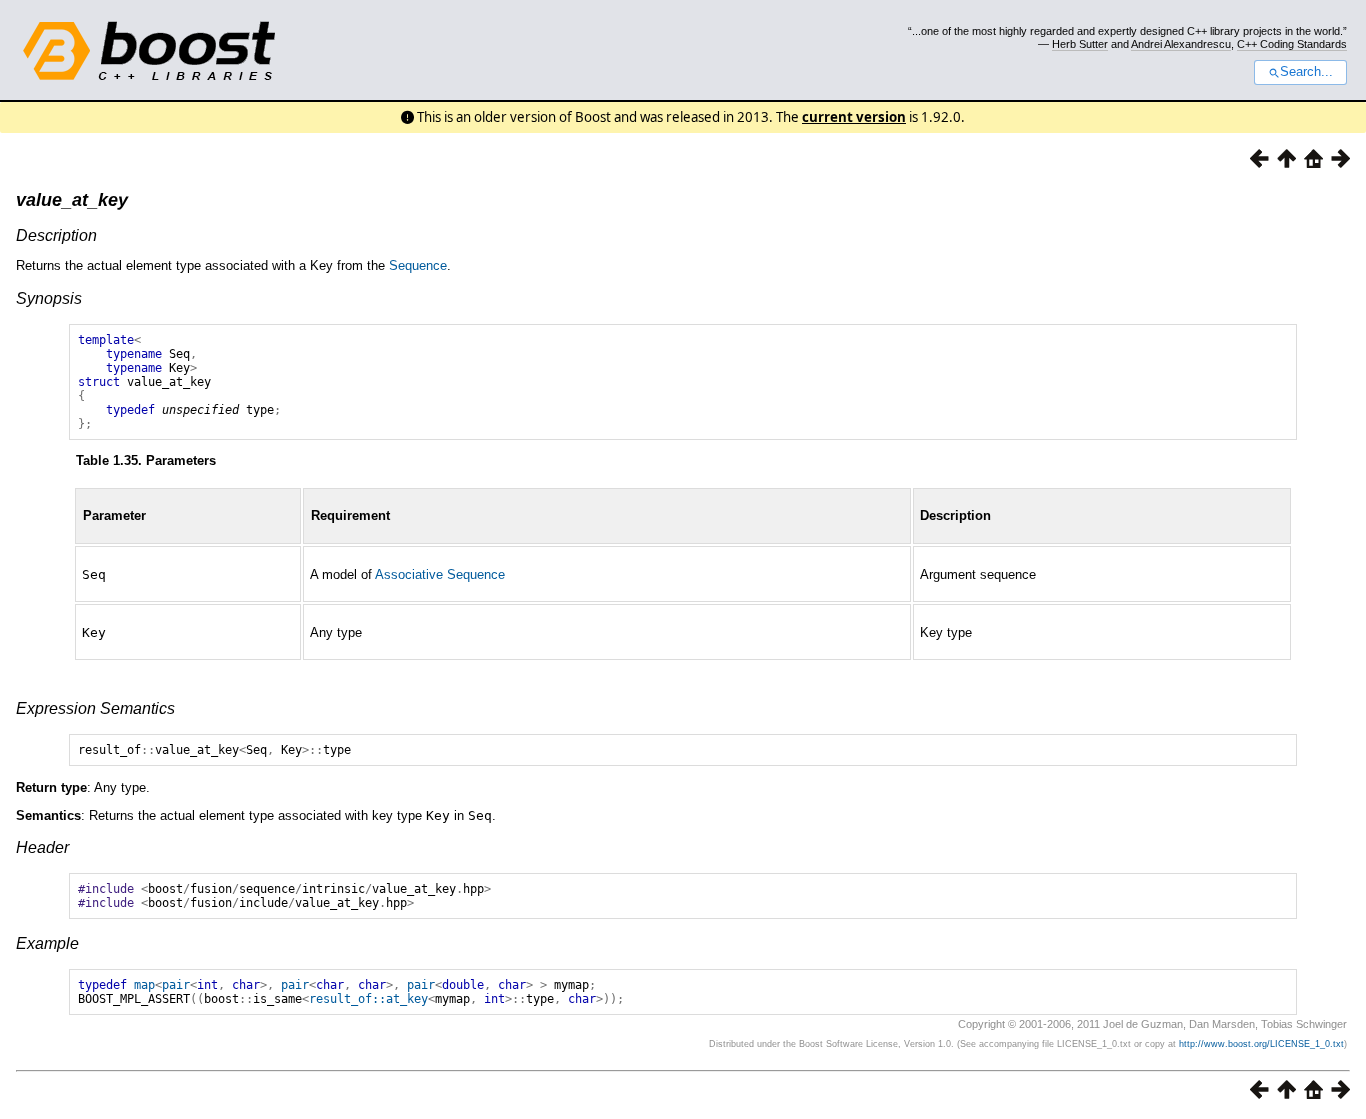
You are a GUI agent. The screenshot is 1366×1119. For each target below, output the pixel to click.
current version (854, 117)
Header (42, 847)
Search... (1306, 72)
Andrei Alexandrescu (1181, 44)
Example (47, 943)
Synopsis (49, 298)
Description (56, 235)
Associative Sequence (440, 574)
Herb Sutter (1080, 44)
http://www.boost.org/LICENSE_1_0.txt (1261, 1044)
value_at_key (72, 200)
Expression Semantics (95, 708)
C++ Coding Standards (1292, 44)
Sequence (418, 265)
